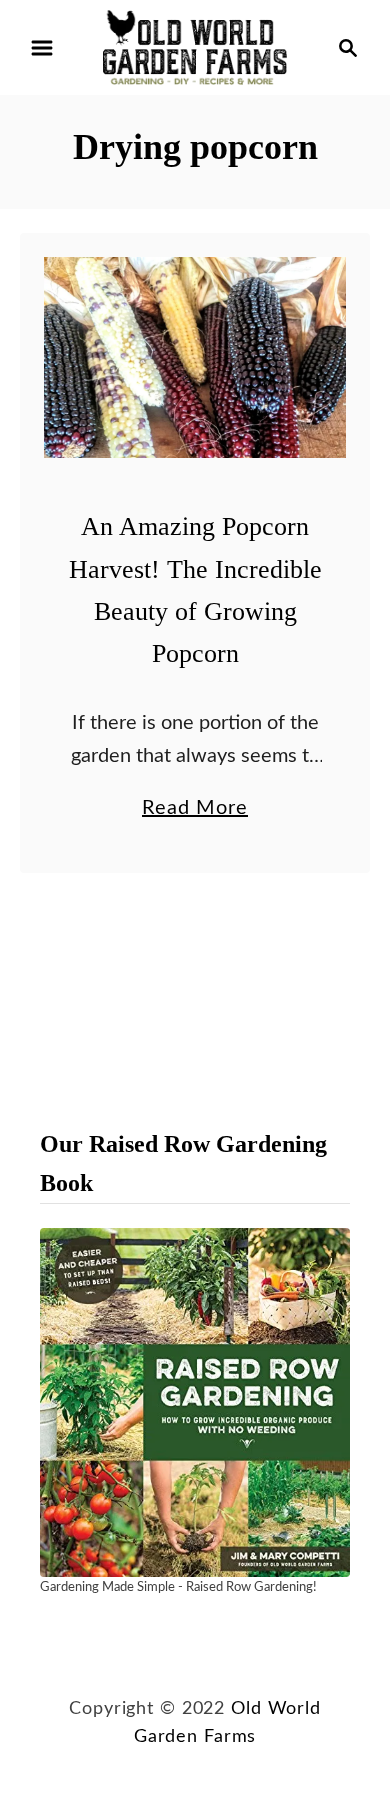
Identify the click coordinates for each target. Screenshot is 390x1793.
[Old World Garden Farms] (195, 47)
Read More (195, 811)
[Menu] (42, 48)
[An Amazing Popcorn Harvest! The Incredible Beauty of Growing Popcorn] (195, 357)
